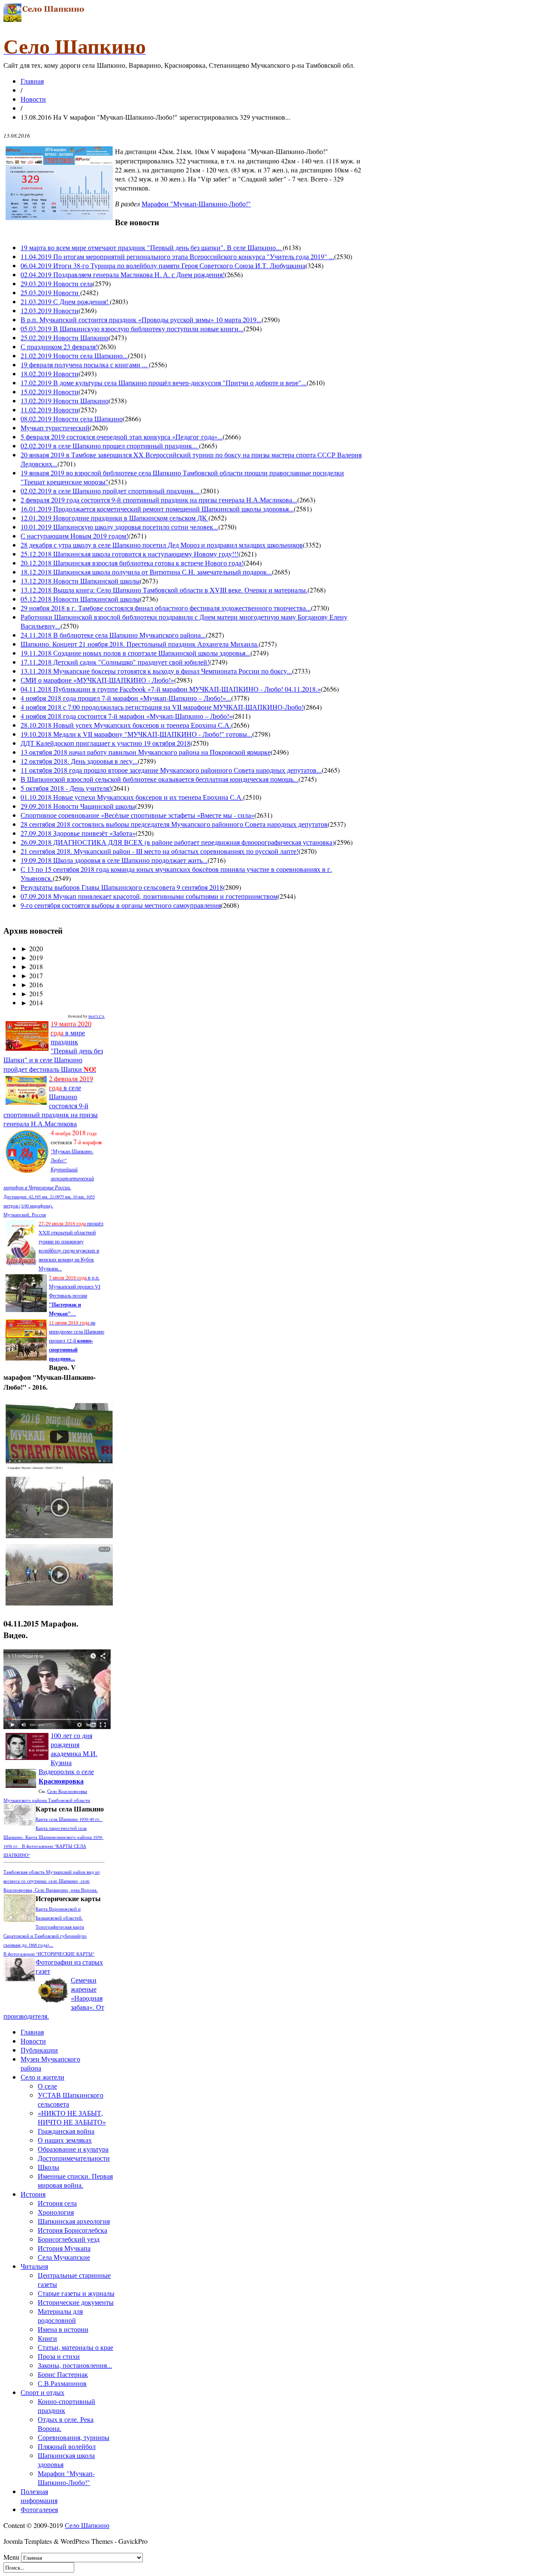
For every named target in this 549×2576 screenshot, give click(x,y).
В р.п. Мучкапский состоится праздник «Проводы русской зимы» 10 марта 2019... (141, 319)
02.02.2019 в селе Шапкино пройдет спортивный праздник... (111, 491)
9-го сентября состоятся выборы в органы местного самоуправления (121, 905)
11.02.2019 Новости (50, 410)
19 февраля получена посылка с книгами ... (85, 364)
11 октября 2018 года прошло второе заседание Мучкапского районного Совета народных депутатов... (171, 770)
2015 (32, 993)
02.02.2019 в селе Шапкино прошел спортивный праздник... (110, 446)
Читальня (34, 2266)
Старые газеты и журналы (76, 2293)
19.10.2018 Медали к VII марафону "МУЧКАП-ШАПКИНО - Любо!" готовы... (136, 734)
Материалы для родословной (60, 2316)
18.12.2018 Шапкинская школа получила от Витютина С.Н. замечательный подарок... (146, 572)
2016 (32, 984)
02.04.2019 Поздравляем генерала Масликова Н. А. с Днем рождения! (123, 274)
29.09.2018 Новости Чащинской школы (78, 806)
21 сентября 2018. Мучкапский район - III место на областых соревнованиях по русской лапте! (160, 851)
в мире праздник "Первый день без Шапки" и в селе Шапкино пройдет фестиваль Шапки (53, 1046)
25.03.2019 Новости (50, 292)
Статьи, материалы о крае (75, 2347)
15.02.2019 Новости (50, 392)
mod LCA (97, 1016)
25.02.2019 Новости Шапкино (65, 337)
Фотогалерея (39, 2509)
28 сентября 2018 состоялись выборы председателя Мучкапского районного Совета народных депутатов (174, 824)
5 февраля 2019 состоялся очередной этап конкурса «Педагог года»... (122, 437)
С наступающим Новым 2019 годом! (74, 536)
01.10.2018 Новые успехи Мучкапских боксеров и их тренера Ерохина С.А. (132, 797)
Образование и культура (73, 2149)
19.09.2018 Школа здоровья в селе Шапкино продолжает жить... (114, 860)
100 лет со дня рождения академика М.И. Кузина (74, 1749)
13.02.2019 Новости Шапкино (65, 401)
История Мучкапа (64, 2248)
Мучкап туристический (55, 428)
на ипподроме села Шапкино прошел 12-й (77, 1340)
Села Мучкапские (64, 2257)
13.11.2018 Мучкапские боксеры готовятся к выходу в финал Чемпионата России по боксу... (156, 671)
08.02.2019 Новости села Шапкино (72, 419)
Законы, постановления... (75, 2365)
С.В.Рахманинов (62, 2383)
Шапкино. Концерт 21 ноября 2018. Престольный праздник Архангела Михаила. (140, 644)
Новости (33, 99)
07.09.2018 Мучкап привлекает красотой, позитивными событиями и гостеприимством (149, 896)
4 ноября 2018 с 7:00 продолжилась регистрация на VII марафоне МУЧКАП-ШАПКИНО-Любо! (162, 707)
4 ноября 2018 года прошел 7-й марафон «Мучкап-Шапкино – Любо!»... (126, 698)
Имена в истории (63, 2329)
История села (57, 2203)
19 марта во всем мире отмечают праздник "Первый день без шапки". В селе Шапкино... (152, 247)
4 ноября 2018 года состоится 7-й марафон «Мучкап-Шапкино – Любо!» (127, 716)
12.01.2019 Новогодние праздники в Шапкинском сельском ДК (115, 518)
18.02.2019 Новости (50, 373)
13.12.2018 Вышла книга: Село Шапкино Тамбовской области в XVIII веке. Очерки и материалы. (164, 590)
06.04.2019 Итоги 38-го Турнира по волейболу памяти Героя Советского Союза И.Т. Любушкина (163, 265)
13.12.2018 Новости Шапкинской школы (80, 581)
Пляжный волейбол (67, 2446)
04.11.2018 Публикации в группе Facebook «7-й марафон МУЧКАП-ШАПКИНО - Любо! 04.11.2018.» (171, 689)
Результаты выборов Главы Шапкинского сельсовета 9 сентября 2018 (122, 887)
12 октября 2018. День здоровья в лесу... (79, 761)
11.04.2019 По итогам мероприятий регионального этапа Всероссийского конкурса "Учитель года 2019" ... (177, 256)
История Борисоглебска (72, 2230)
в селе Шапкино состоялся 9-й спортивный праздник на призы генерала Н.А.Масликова (51, 1101)
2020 (32, 948)
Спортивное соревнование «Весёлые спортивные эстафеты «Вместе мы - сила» (137, 815)
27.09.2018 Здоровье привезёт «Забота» (78, 833)
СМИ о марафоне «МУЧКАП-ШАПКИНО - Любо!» (97, 680)
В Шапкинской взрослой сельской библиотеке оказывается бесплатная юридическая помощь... (160, 779)
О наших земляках (65, 2140)
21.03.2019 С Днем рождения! (65, 301)
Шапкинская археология (74, 2221)
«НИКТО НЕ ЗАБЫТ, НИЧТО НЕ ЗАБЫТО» (72, 2117)
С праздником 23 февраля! (59, 346)
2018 (32, 966)
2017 (32, 975)
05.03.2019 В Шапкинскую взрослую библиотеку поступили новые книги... (132, 328)
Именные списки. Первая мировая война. (75, 2180)
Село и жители (42, 2077)
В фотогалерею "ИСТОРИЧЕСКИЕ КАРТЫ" (49, 1954)
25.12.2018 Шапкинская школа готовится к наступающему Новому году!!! (130, 554)
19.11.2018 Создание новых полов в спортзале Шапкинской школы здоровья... (136, 653)
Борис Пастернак (63, 2374)
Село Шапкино (87, 2525)
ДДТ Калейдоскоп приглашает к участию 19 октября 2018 (106, 743)
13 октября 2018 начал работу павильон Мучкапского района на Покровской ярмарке (146, 752)
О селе (47, 2086)
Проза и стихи (59, 2356)
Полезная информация (39, 2496)
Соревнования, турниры (74, 2437)
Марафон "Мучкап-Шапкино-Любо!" (196, 204)
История (33, 2194)
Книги (47, 2338)
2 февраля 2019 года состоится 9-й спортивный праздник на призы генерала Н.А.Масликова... (159, 500)
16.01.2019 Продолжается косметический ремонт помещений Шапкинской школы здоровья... (157, 509)
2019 (32, 957)
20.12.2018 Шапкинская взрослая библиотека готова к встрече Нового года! (132, 563)
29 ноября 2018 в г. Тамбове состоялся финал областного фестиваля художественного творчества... (166, 608)
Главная (32, 81)
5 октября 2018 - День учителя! (66, 788)
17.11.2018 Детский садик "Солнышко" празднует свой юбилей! (115, 662)
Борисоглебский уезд (69, 2239)
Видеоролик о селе (66, 1776)
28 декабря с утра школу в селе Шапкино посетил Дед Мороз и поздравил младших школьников (162, 545)
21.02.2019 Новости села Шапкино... (74, 355)
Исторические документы (76, 2302)
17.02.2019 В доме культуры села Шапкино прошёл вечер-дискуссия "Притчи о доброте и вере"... (164, 382)
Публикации (39, 2050)
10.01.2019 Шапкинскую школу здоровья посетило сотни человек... (119, 527)
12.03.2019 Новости (50, 310)
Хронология (56, 2212)
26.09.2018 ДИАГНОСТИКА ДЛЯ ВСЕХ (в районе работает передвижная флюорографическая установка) (178, 842)
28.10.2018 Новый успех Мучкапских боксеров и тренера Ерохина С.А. (126, 725)
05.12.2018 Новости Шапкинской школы (80, 599)
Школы (48, 2167)
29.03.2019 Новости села (57, 283)
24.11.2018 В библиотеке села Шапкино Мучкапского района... (113, 635)
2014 (32, 1002)
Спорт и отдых (42, 2392)
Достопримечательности (74, 2158)
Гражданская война (66, 2131)
